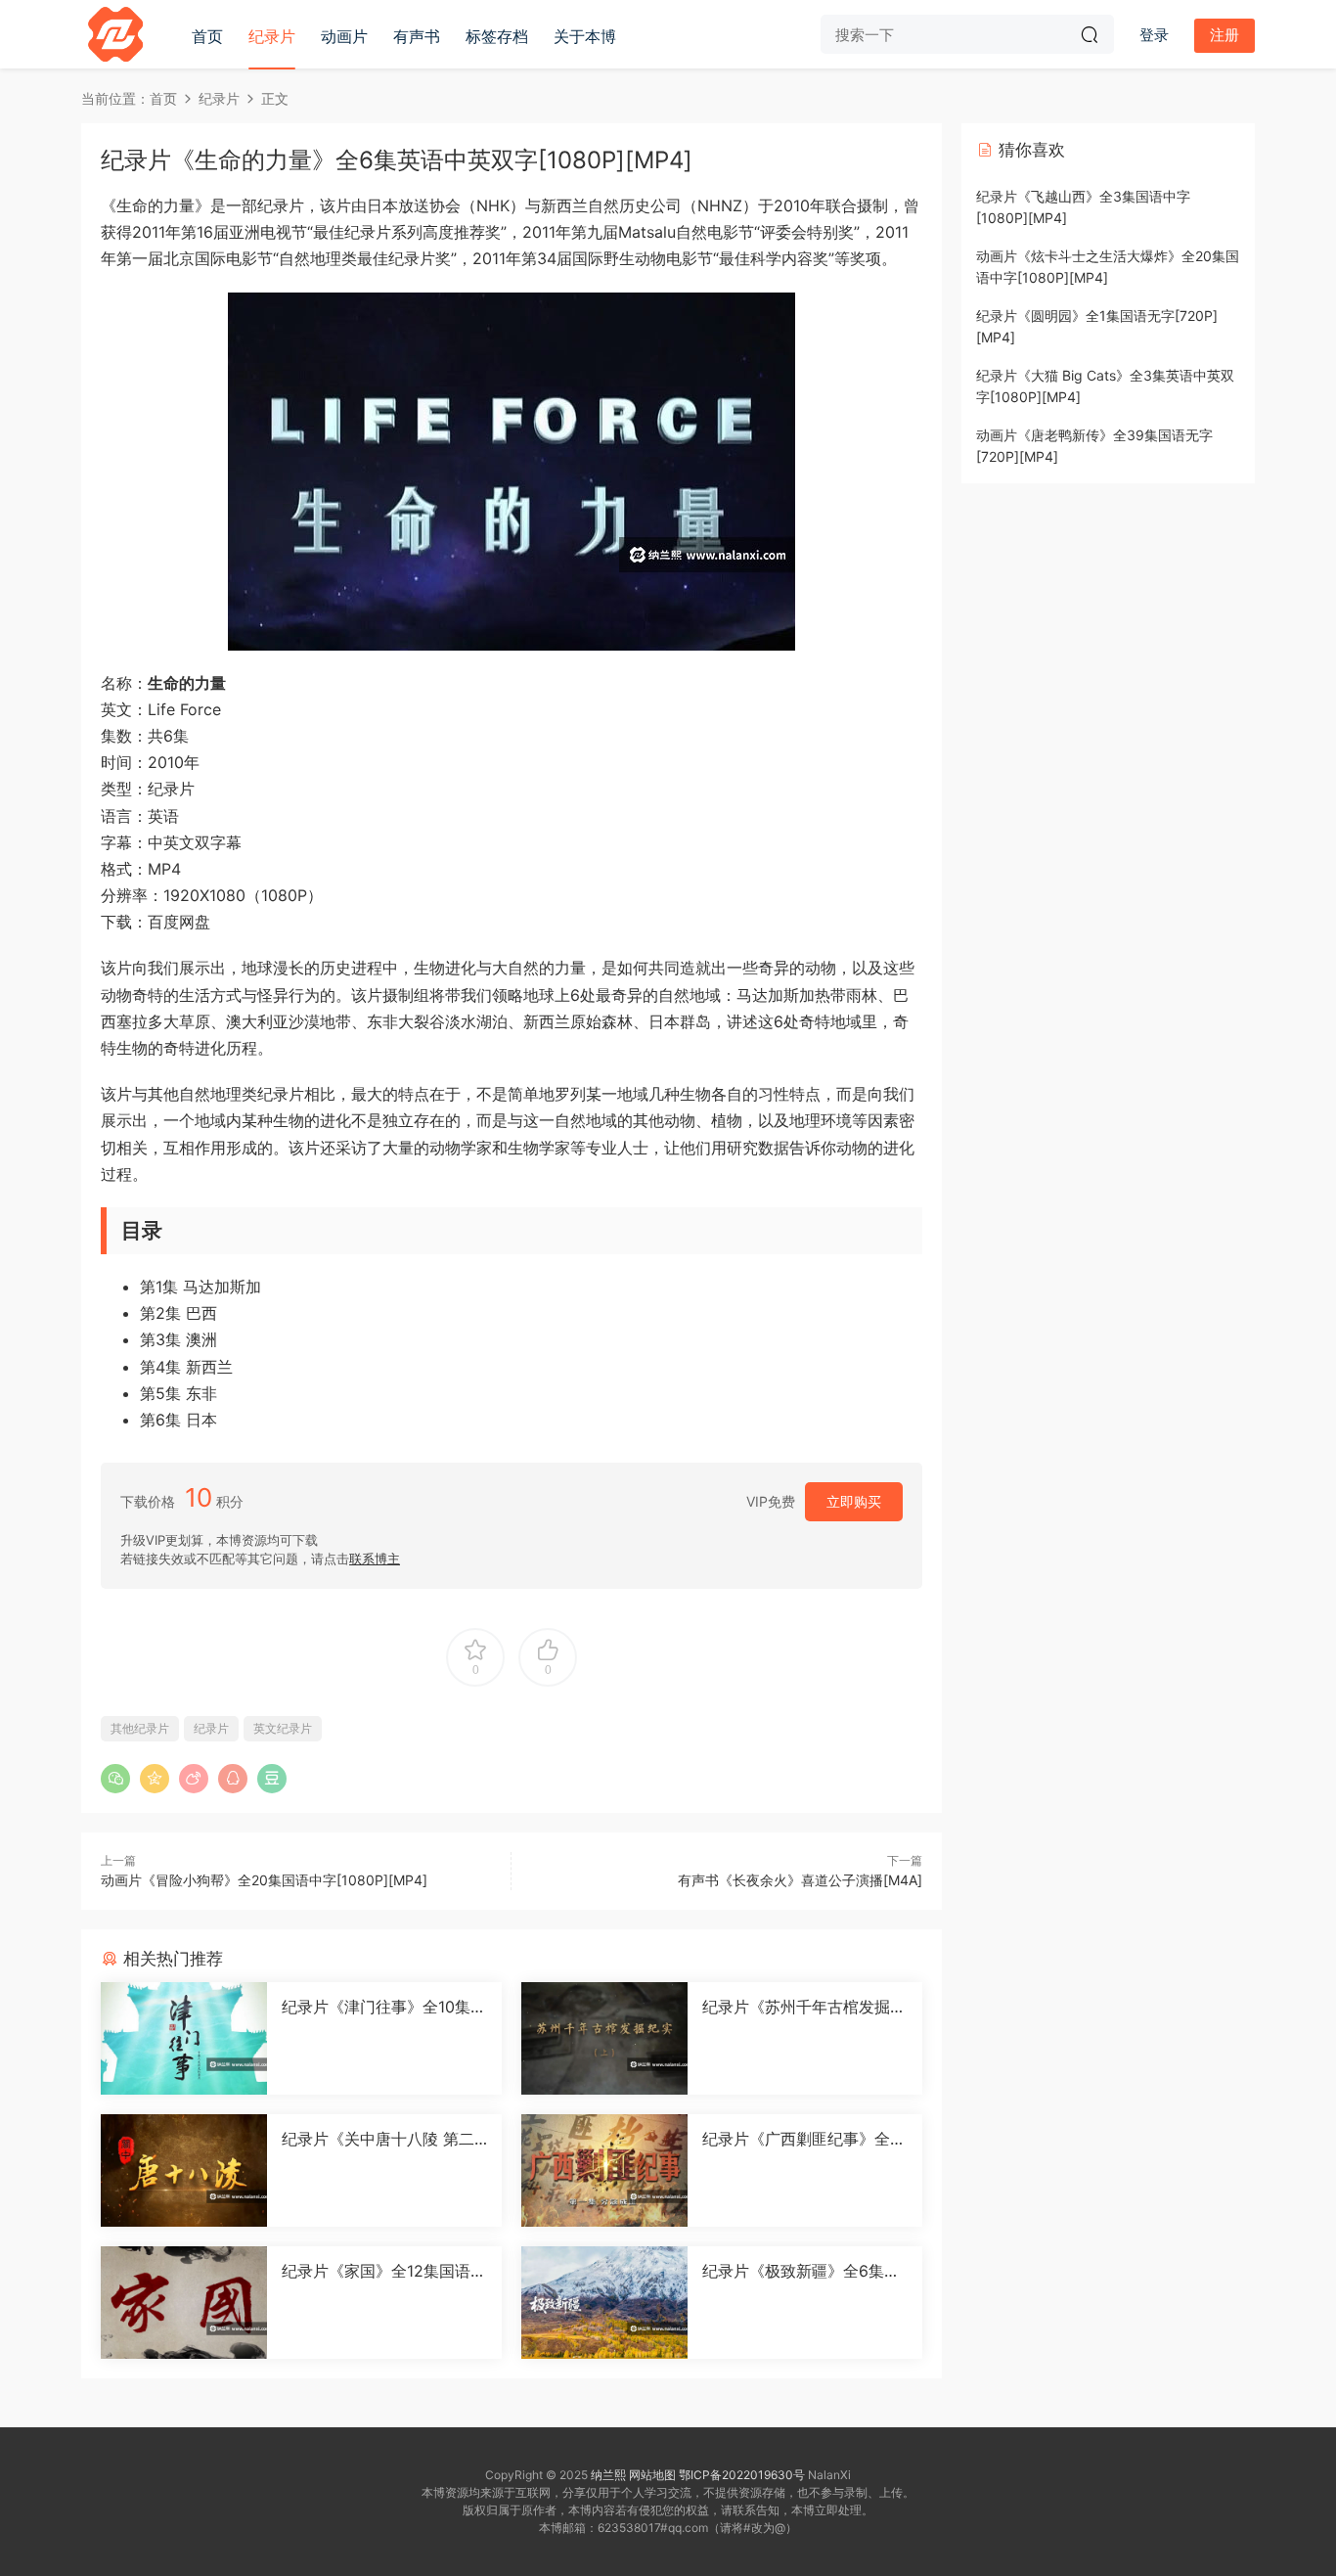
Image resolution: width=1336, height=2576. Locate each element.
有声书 (417, 36)
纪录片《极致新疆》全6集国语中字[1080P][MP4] (801, 2271)
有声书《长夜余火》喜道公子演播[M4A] (800, 1880)
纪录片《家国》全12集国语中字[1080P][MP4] (384, 2271)
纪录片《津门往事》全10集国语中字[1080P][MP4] (384, 2007)
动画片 (344, 36)
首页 (207, 36)
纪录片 (272, 36)
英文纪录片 (283, 1728)
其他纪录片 (140, 1728)
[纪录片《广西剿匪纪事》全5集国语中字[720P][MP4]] (604, 2170)
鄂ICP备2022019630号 (742, 2475)
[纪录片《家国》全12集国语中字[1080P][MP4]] (184, 2303)
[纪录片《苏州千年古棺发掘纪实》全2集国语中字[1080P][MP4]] (604, 2038)
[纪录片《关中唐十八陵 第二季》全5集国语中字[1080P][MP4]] (184, 2170)
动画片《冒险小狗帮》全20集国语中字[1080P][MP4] (264, 1880)
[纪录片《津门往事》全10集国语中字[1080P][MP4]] (184, 2038)
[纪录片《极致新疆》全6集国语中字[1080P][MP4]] (604, 2303)
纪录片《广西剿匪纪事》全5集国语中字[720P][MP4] (801, 2139)
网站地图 (652, 2475)
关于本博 (585, 36)
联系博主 (375, 1559)
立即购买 (854, 1501)
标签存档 (497, 36)
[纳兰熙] (115, 34)
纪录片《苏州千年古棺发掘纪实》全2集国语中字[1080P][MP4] (804, 2007)
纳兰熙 (608, 2475)
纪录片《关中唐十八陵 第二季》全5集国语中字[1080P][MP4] (378, 2139)
